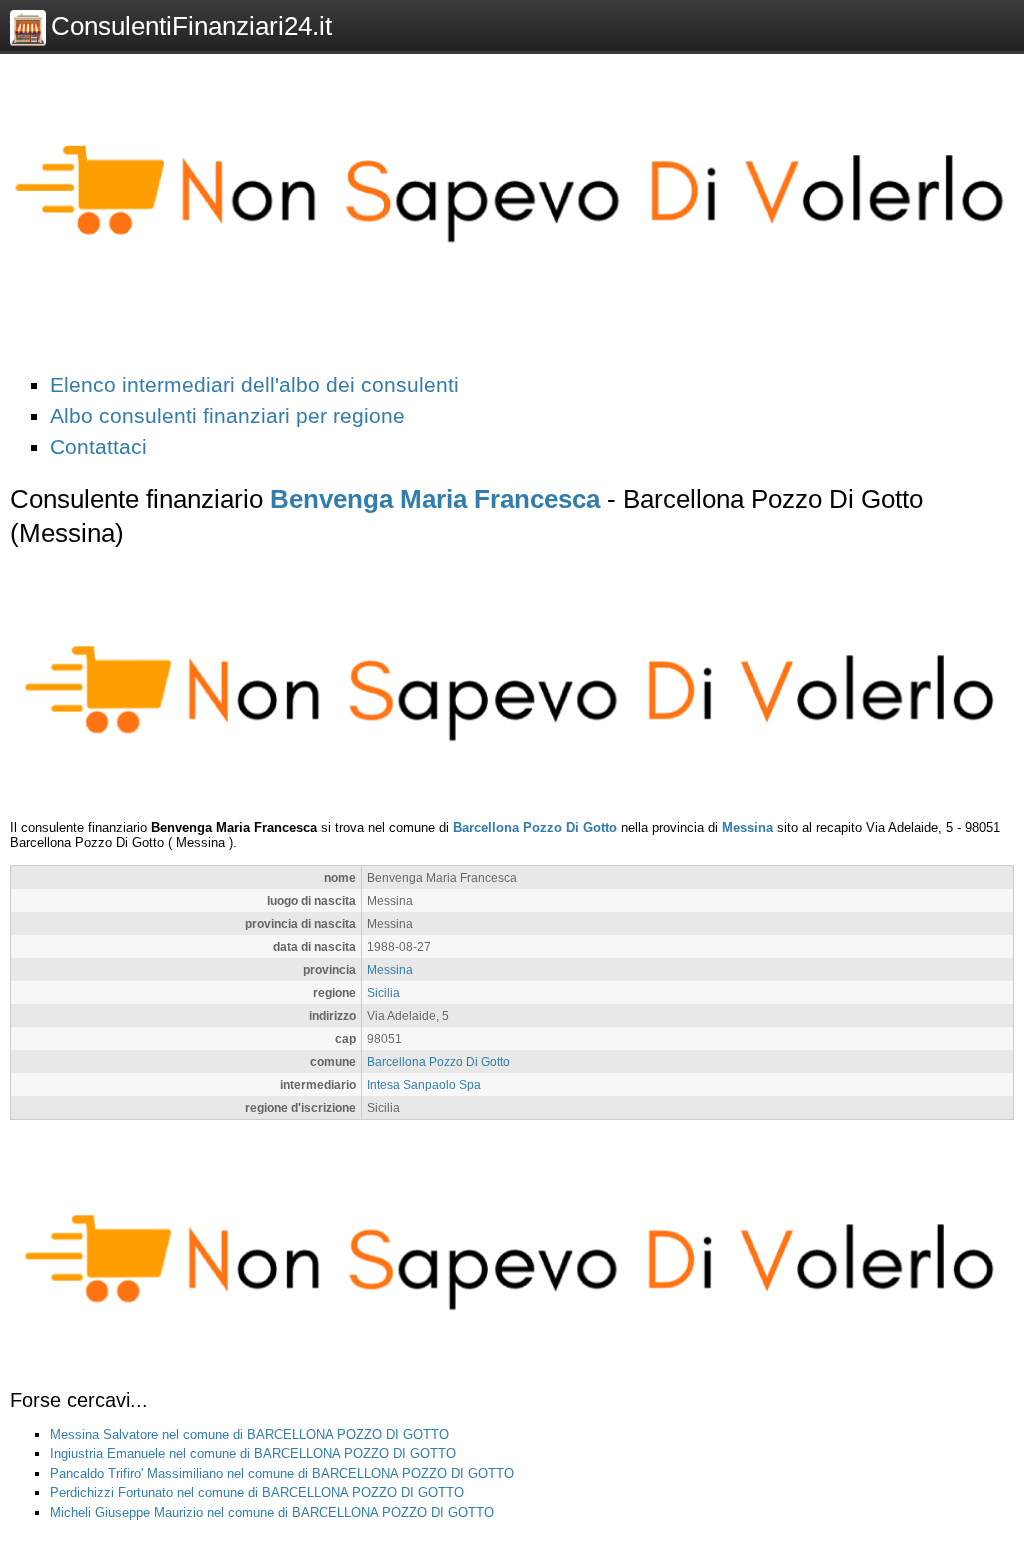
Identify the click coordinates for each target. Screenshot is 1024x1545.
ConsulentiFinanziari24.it (191, 26)
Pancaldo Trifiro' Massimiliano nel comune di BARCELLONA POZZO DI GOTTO (282, 1473)
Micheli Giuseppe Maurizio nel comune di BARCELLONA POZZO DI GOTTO (272, 1512)
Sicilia (383, 992)
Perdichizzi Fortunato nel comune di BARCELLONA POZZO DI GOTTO (257, 1492)
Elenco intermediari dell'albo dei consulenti (254, 384)
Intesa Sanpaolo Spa (424, 1084)
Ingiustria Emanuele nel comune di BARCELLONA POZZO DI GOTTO (253, 1453)
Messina (747, 827)
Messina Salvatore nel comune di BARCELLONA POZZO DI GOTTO (249, 1434)
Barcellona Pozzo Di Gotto (535, 827)
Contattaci (98, 446)
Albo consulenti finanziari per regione (227, 415)
